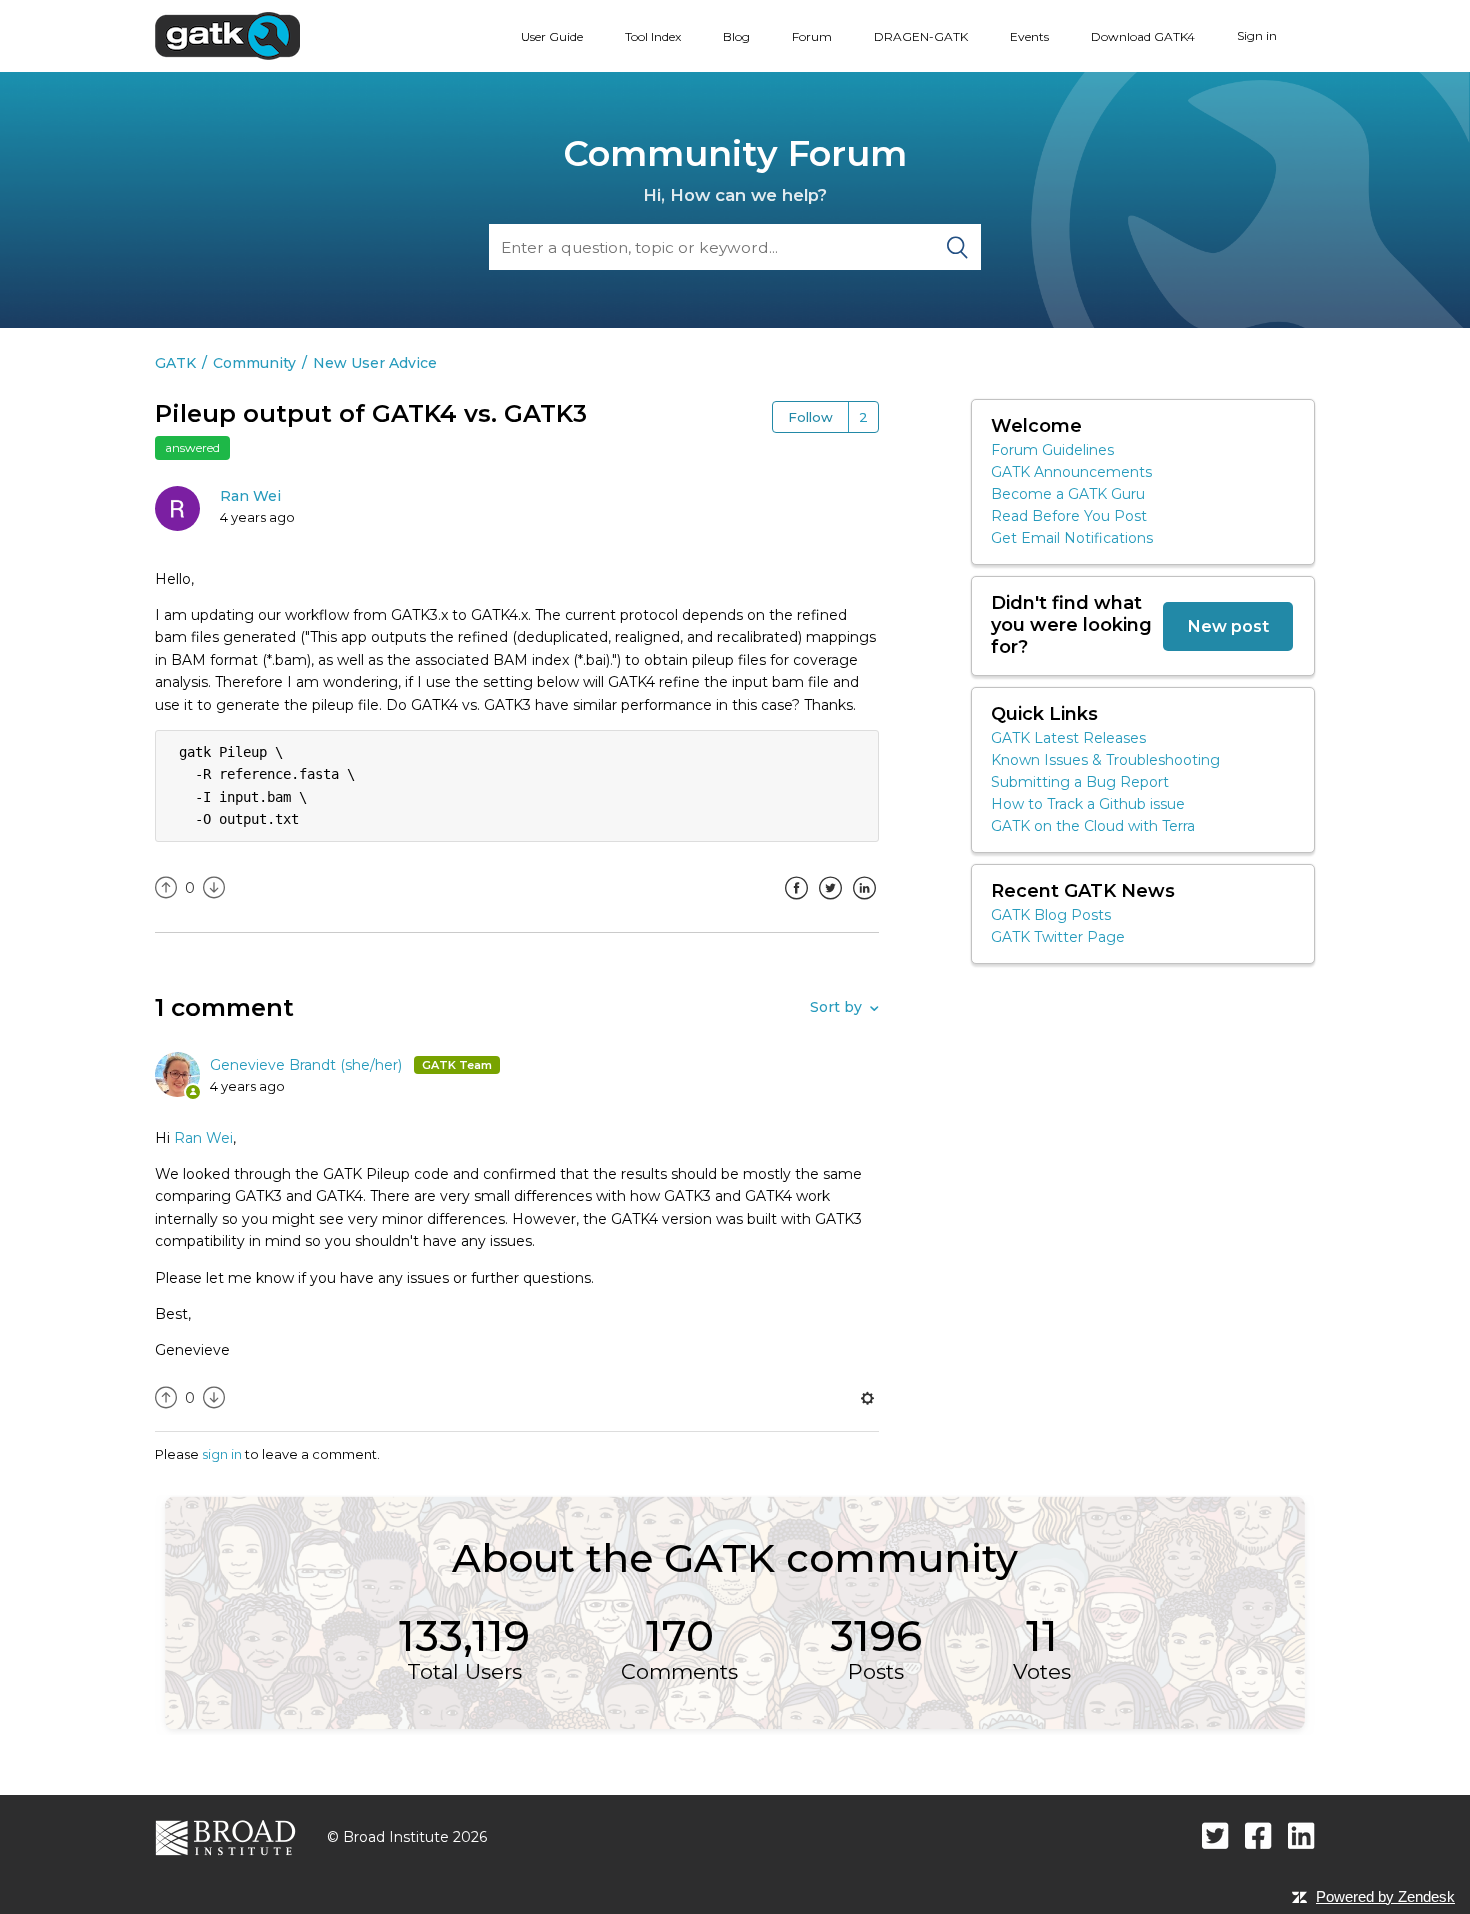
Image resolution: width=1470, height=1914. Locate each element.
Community (254, 363)
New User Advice (375, 363)
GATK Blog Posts (1051, 915)
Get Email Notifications (1072, 538)
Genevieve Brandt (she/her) (308, 1065)
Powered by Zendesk (1385, 1896)
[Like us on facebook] (1258, 1835)
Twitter (830, 903)
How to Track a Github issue (1088, 804)
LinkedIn (864, 903)
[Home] (227, 35)
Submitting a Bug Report (1080, 782)
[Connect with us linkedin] (1301, 1835)
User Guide (552, 36)
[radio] (166, 888)
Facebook (796, 903)
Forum (812, 36)
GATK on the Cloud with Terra (1093, 826)
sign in (222, 1454)
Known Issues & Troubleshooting (1105, 760)
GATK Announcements (1071, 472)
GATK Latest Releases (1068, 738)
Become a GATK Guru (1068, 494)
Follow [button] (810, 417)
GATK (175, 363)
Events (1029, 36)
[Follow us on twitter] (1215, 1835)
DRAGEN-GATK (921, 36)
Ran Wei (250, 496)
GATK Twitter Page (1058, 937)
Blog (736, 36)
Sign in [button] (1257, 35)
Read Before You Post (1069, 516)
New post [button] (1228, 626)
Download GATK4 (1143, 36)
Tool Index (653, 36)
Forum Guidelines (1052, 450)
